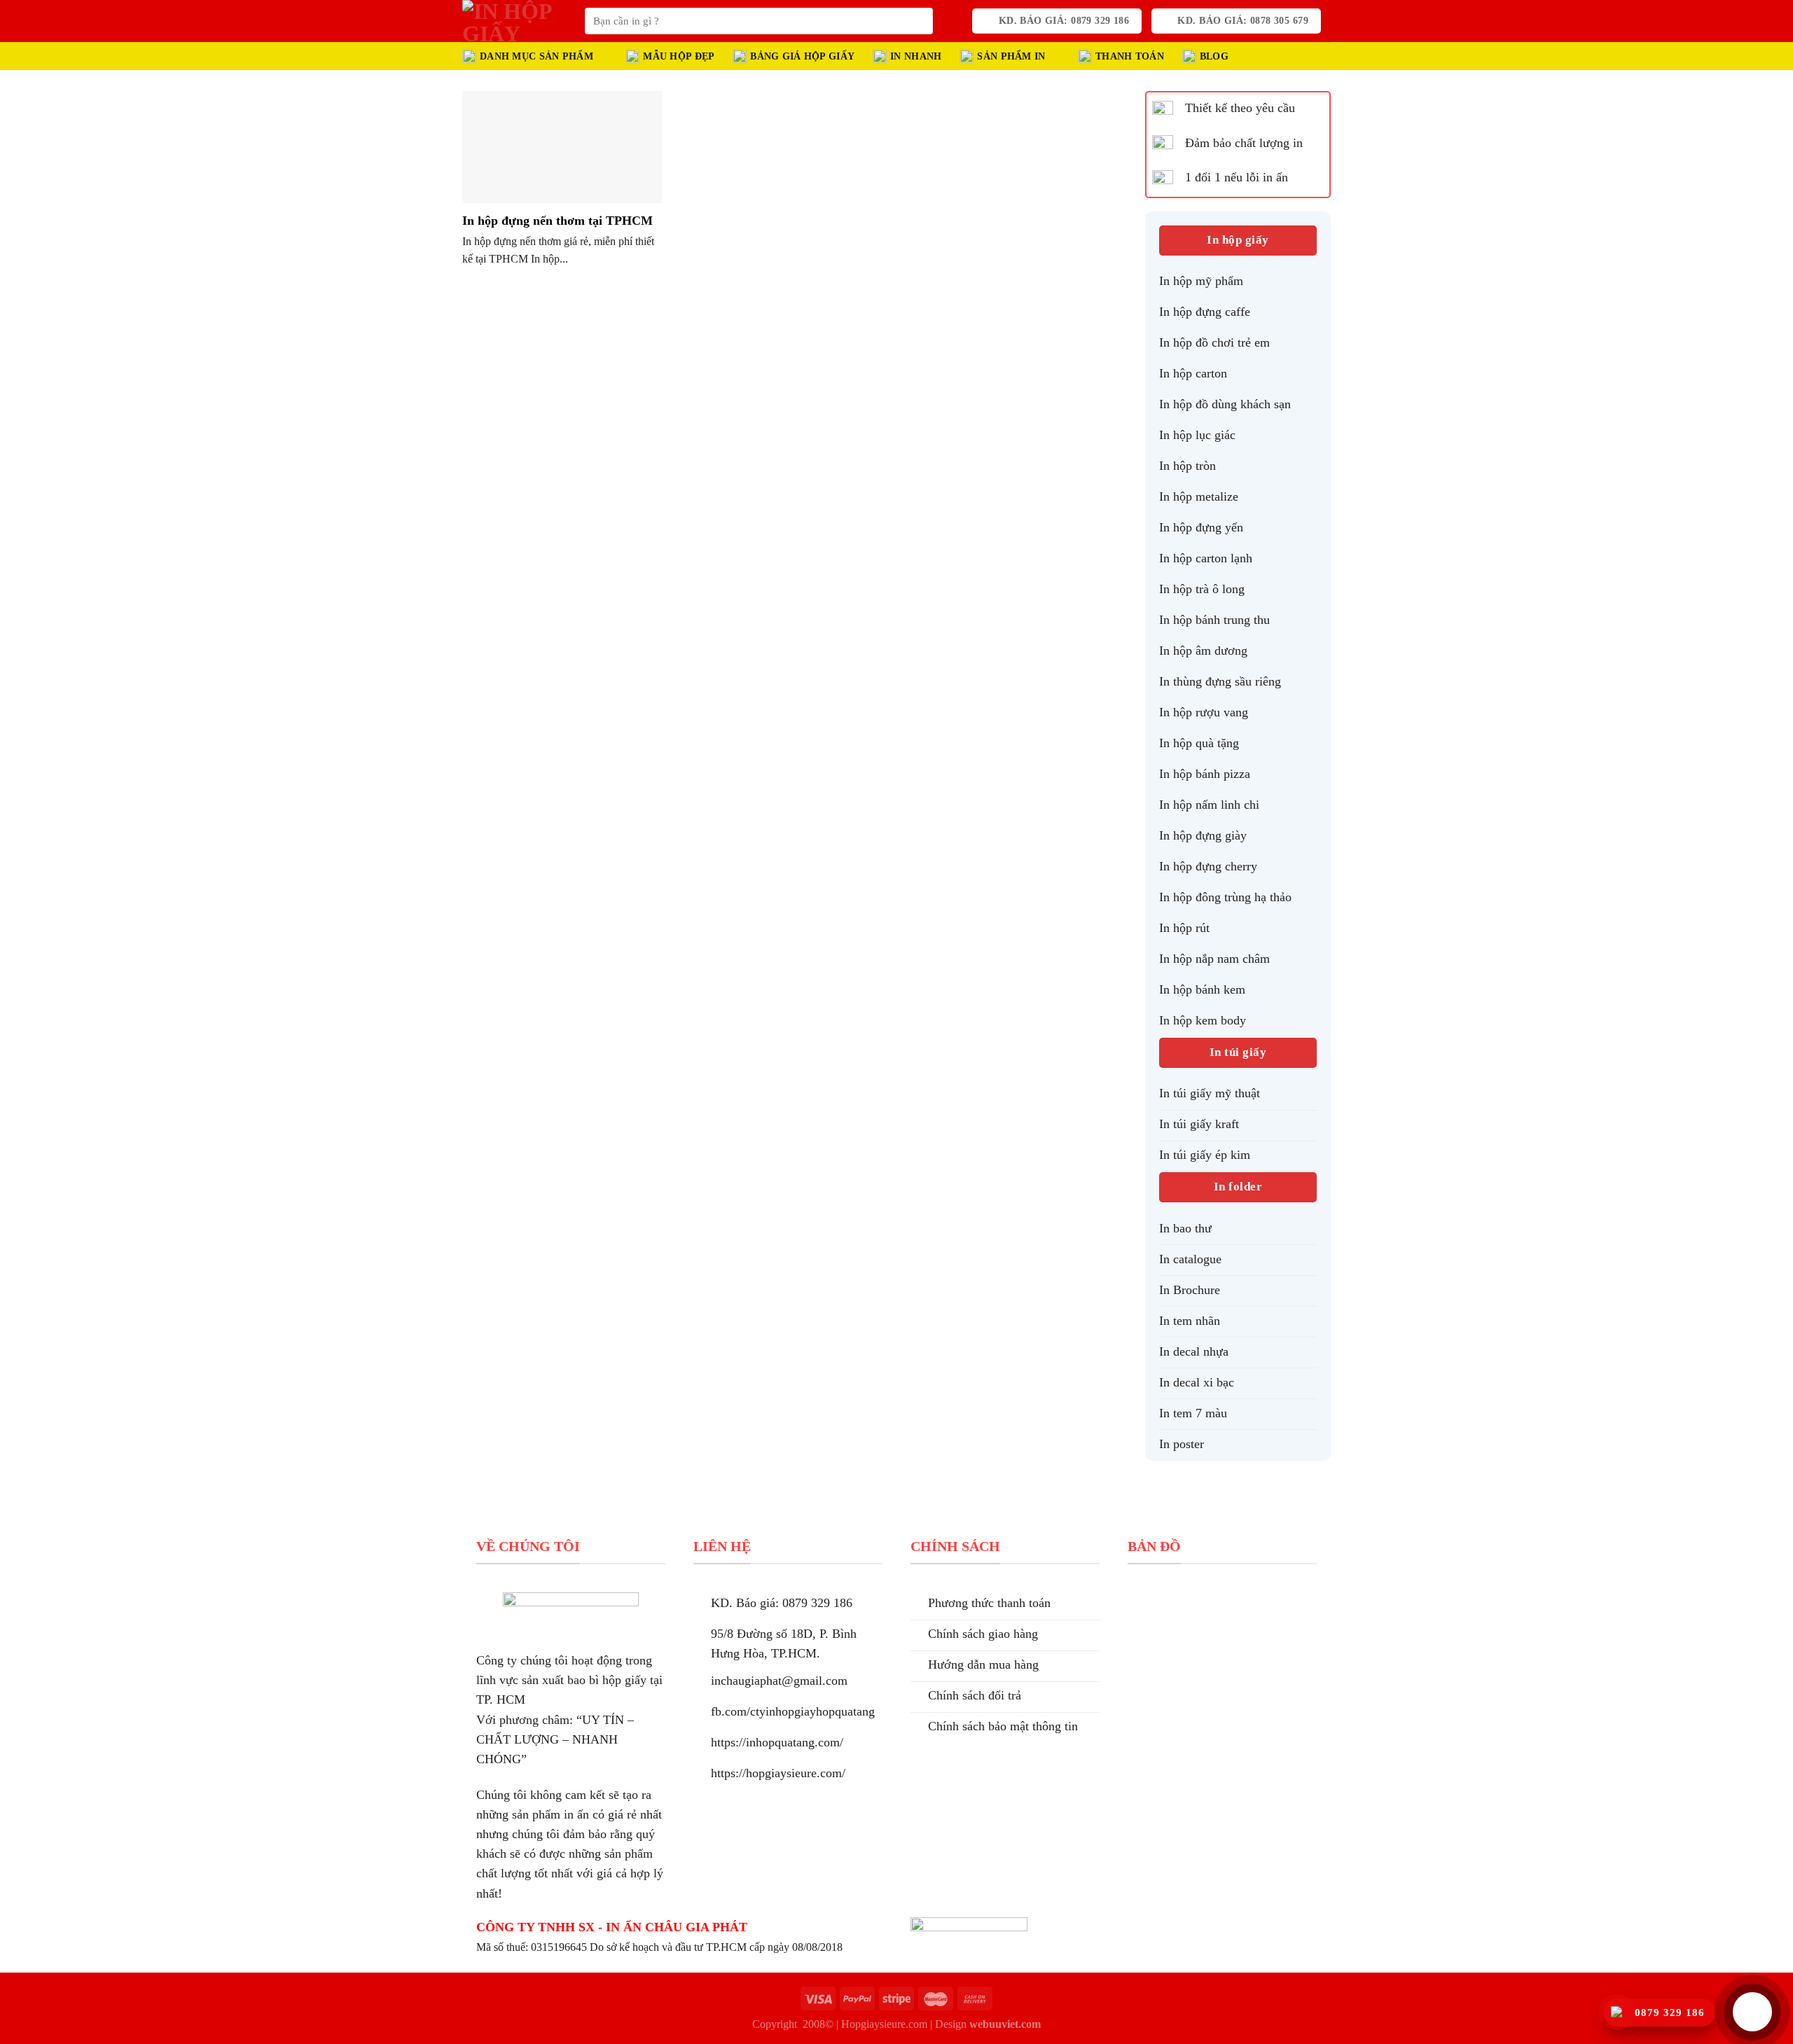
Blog (1214, 56)
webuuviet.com (1005, 2024)
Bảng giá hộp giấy (802, 56)
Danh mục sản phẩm (536, 56)
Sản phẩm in (1011, 56)
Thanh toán (1130, 56)
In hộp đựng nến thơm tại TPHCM (558, 221)
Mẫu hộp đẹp (679, 56)
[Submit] (918, 21)
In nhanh (916, 56)
